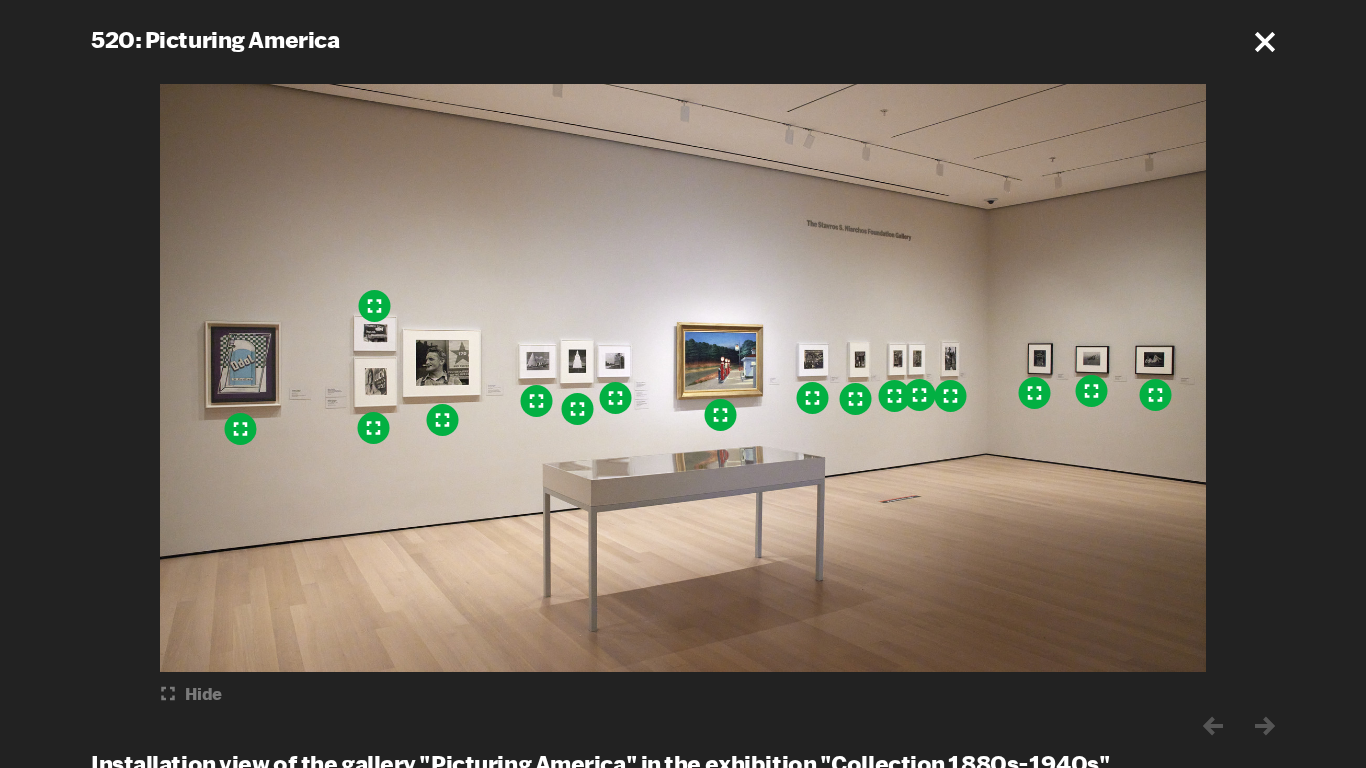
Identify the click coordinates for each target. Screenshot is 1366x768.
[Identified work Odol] (241, 429)
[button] (1265, 42)
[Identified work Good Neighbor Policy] (1035, 393)
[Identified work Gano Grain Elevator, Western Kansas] (578, 409)
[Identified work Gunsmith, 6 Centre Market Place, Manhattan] (895, 396)
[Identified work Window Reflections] (951, 396)
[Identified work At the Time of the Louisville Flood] (813, 398)
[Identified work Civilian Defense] (1156, 395)
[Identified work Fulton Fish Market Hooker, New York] (443, 420)
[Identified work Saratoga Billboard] (374, 428)
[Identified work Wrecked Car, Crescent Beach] (1092, 391)
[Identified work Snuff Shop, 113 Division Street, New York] (920, 395)
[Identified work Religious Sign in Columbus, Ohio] (375, 306)
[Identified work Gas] (721, 415)
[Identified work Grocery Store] (856, 399)
